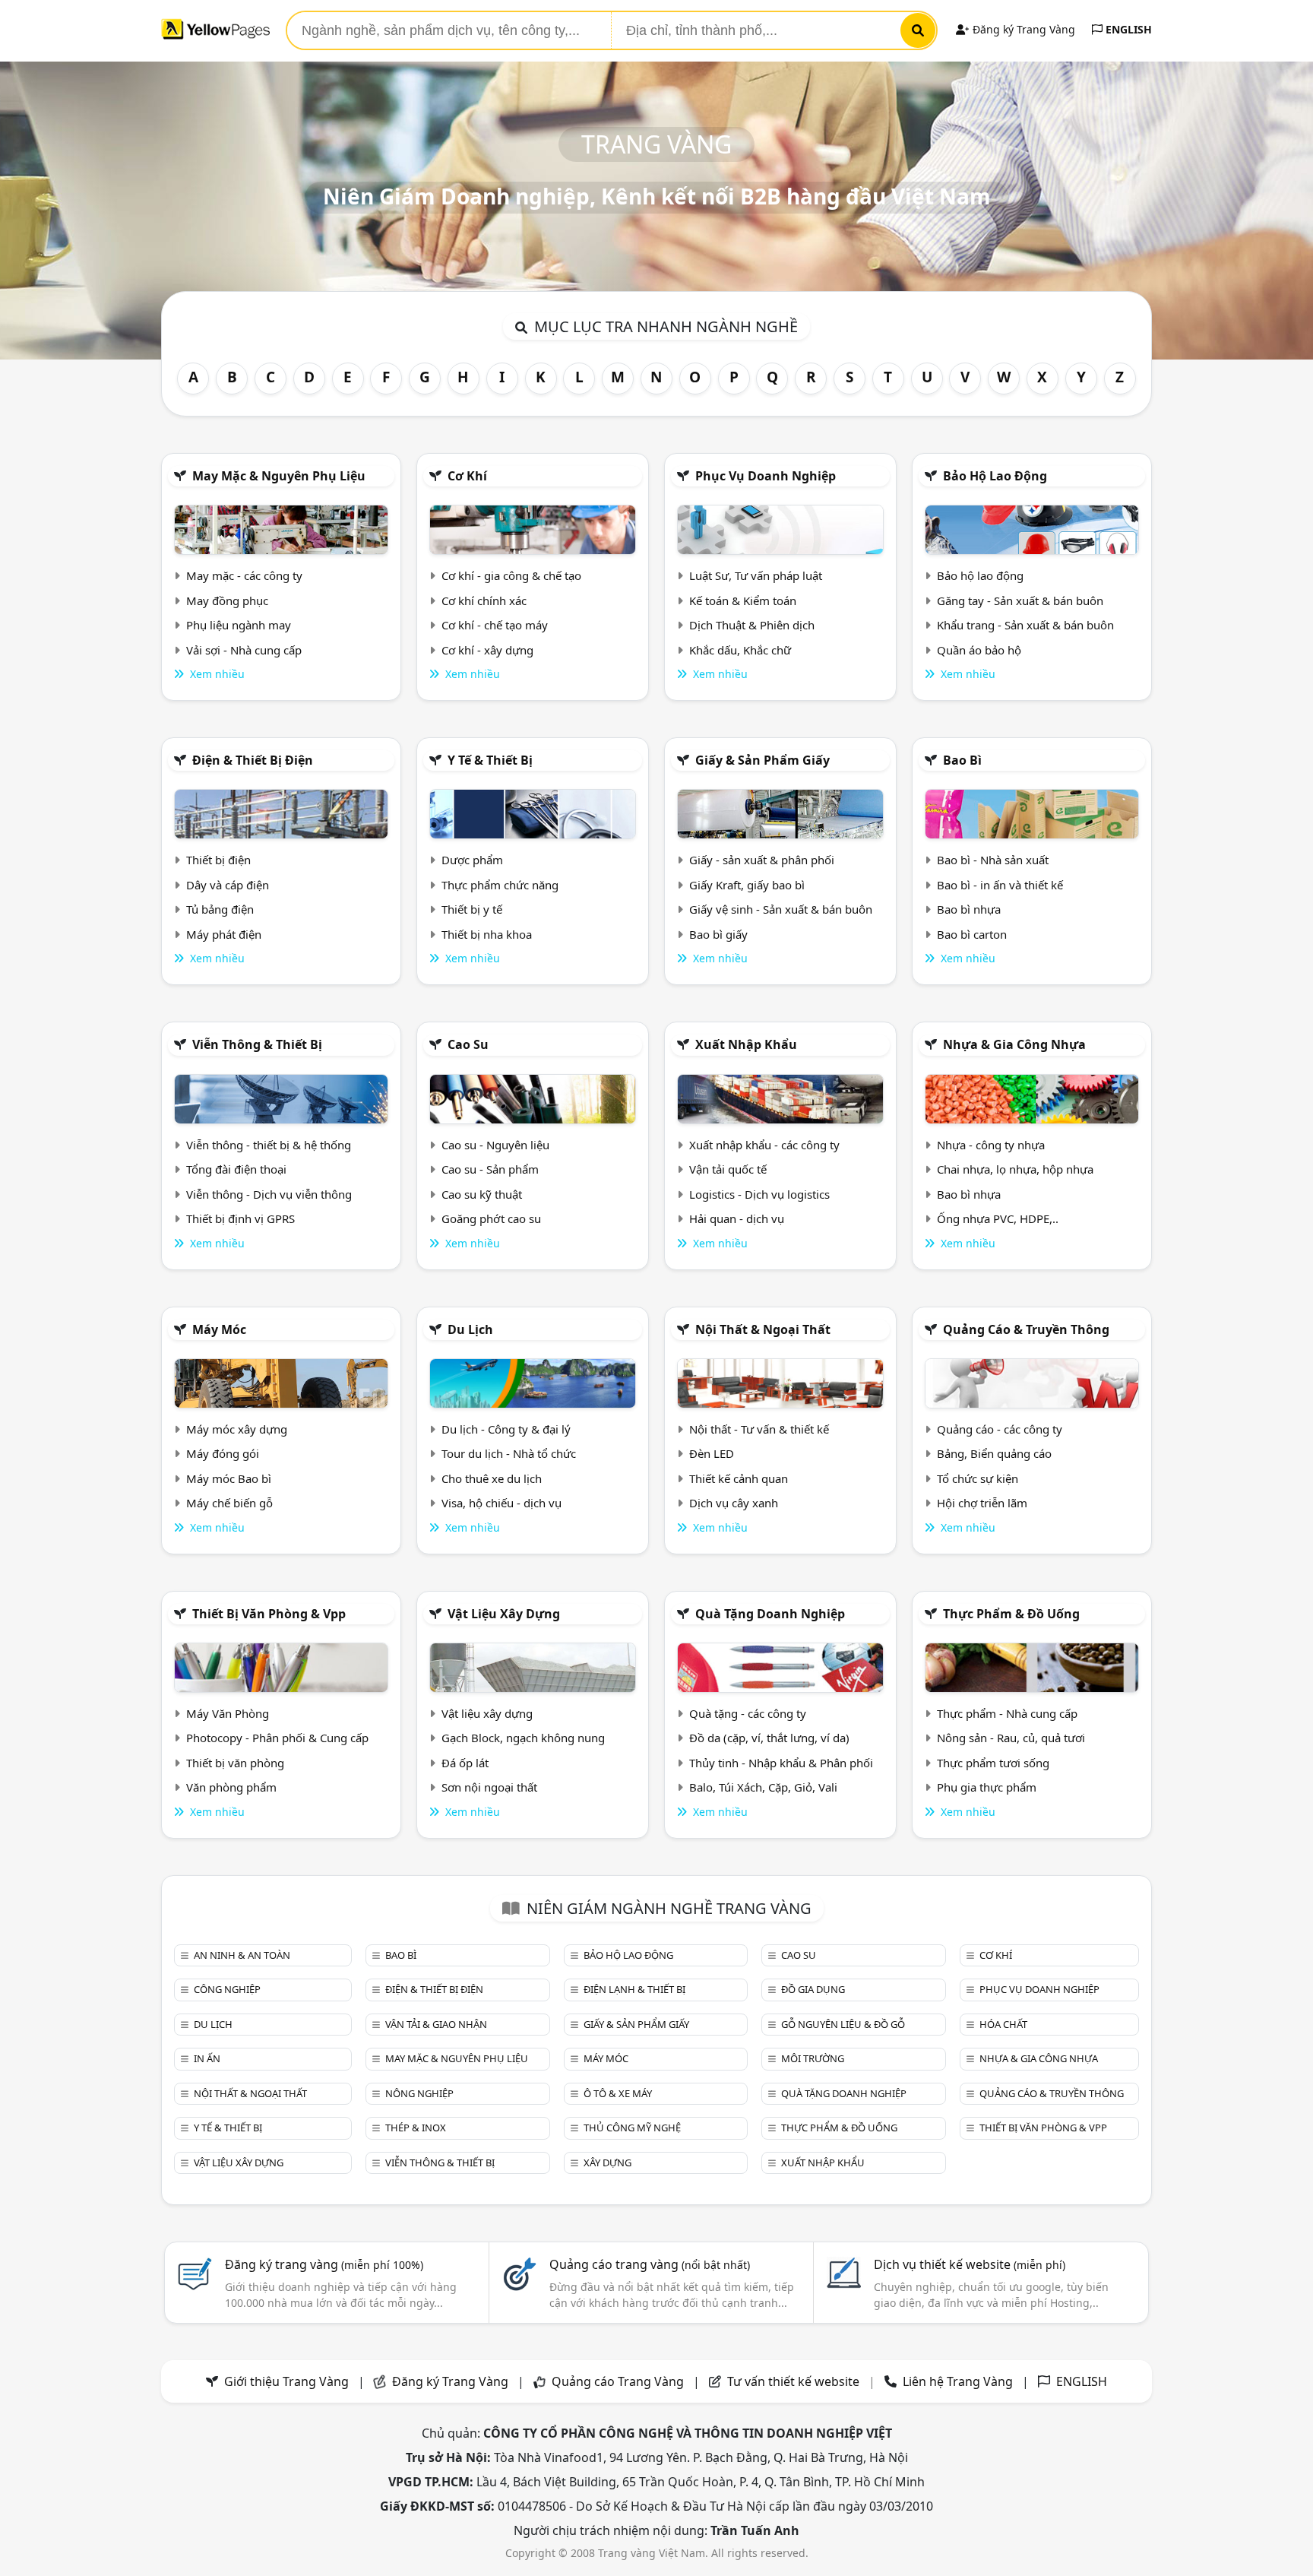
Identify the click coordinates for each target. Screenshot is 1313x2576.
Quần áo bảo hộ (979, 650)
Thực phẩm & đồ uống (1011, 1614)
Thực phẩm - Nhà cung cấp (1007, 1713)
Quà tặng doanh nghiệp (770, 1614)
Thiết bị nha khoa (487, 934)
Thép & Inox (416, 2128)
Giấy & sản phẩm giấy (762, 760)
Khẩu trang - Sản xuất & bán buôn (1025, 625)
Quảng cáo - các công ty (1000, 1429)
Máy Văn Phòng (228, 1713)
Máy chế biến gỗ (229, 1503)
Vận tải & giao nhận (436, 2024)
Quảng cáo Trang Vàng (618, 2381)
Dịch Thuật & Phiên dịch (752, 625)
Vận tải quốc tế (728, 1169)
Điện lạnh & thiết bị (634, 1989)
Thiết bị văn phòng (235, 1763)
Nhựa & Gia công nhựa (1014, 1044)
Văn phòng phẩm (231, 1787)
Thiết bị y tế (472, 909)
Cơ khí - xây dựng (487, 650)
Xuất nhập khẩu (746, 1044)
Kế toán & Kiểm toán (743, 600)
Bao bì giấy (718, 934)
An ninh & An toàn (242, 1955)
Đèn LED (712, 1453)
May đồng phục (227, 600)
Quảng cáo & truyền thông (1026, 1329)
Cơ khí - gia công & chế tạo (511, 575)
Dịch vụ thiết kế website (970, 2264)
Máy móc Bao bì (229, 1478)
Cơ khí (467, 476)
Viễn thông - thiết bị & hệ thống (269, 1145)
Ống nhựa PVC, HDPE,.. (998, 1218)
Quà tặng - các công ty (748, 1713)
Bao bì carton (972, 934)
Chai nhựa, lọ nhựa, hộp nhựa (1015, 1169)
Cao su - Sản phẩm (490, 1169)
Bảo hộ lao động (995, 476)
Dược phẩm (472, 860)
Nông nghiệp (419, 2093)
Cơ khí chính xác (484, 600)
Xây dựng (607, 2163)
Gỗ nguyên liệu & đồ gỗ (843, 2024)
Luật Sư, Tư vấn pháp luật (756, 575)
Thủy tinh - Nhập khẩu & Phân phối (781, 1763)
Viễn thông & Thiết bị (257, 1044)
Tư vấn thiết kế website (795, 2381)
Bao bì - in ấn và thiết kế (1000, 885)
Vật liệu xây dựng (504, 1614)
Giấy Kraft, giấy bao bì (747, 885)
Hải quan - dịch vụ (737, 1218)
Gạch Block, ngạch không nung (523, 1738)
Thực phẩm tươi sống (993, 1763)
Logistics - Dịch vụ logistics (759, 1194)
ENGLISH (1127, 29)
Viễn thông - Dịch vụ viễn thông (269, 1194)
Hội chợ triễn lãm (982, 1503)
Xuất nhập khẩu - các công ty (764, 1145)
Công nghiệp (227, 1989)
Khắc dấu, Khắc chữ (740, 650)
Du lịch (470, 1329)
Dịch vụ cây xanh (734, 1503)
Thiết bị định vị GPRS (240, 1218)
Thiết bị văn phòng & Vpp (269, 1614)
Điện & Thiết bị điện (253, 760)
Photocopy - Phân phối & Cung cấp (277, 1738)
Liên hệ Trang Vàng (958, 2381)
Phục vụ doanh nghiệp (766, 476)
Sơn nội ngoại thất (489, 1787)
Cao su (468, 1044)
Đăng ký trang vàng (324, 2264)
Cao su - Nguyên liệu (495, 1145)
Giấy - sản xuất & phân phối (762, 860)
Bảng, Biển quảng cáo (994, 1453)
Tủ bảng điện (220, 909)
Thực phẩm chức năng (500, 885)
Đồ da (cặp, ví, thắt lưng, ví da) (769, 1738)
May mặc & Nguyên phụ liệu (279, 476)
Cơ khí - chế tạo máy (495, 625)
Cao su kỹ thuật (482, 1194)
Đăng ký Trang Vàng (1022, 29)
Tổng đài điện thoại (236, 1169)
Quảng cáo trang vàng (650, 2264)
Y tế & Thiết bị (490, 760)
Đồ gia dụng (813, 1989)
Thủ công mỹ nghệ (632, 2128)
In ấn (207, 2058)
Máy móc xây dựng (237, 1429)
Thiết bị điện (218, 860)
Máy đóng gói (223, 1453)
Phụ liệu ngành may (239, 625)
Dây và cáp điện (228, 885)
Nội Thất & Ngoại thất (763, 1329)
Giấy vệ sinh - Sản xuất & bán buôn (781, 909)
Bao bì (962, 760)
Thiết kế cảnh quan (739, 1478)
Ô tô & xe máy (618, 2093)
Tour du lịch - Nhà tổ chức (509, 1453)
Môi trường (813, 2058)
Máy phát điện (224, 934)
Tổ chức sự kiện (978, 1478)
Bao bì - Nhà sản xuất (993, 860)
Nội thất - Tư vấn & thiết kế (759, 1429)
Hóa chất (1003, 2024)
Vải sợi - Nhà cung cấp (244, 650)
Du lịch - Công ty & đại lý (506, 1429)
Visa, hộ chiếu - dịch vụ (501, 1503)
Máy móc (219, 1329)
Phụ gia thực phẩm (987, 1787)
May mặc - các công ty (244, 575)
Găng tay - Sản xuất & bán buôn (1020, 600)
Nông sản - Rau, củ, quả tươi (1011, 1738)
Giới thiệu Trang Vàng (286, 2381)
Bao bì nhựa (969, 909)
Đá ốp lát (465, 1763)
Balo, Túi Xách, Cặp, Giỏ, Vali (763, 1787)
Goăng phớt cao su (491, 1218)
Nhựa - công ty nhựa (991, 1145)
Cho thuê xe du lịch (492, 1478)
